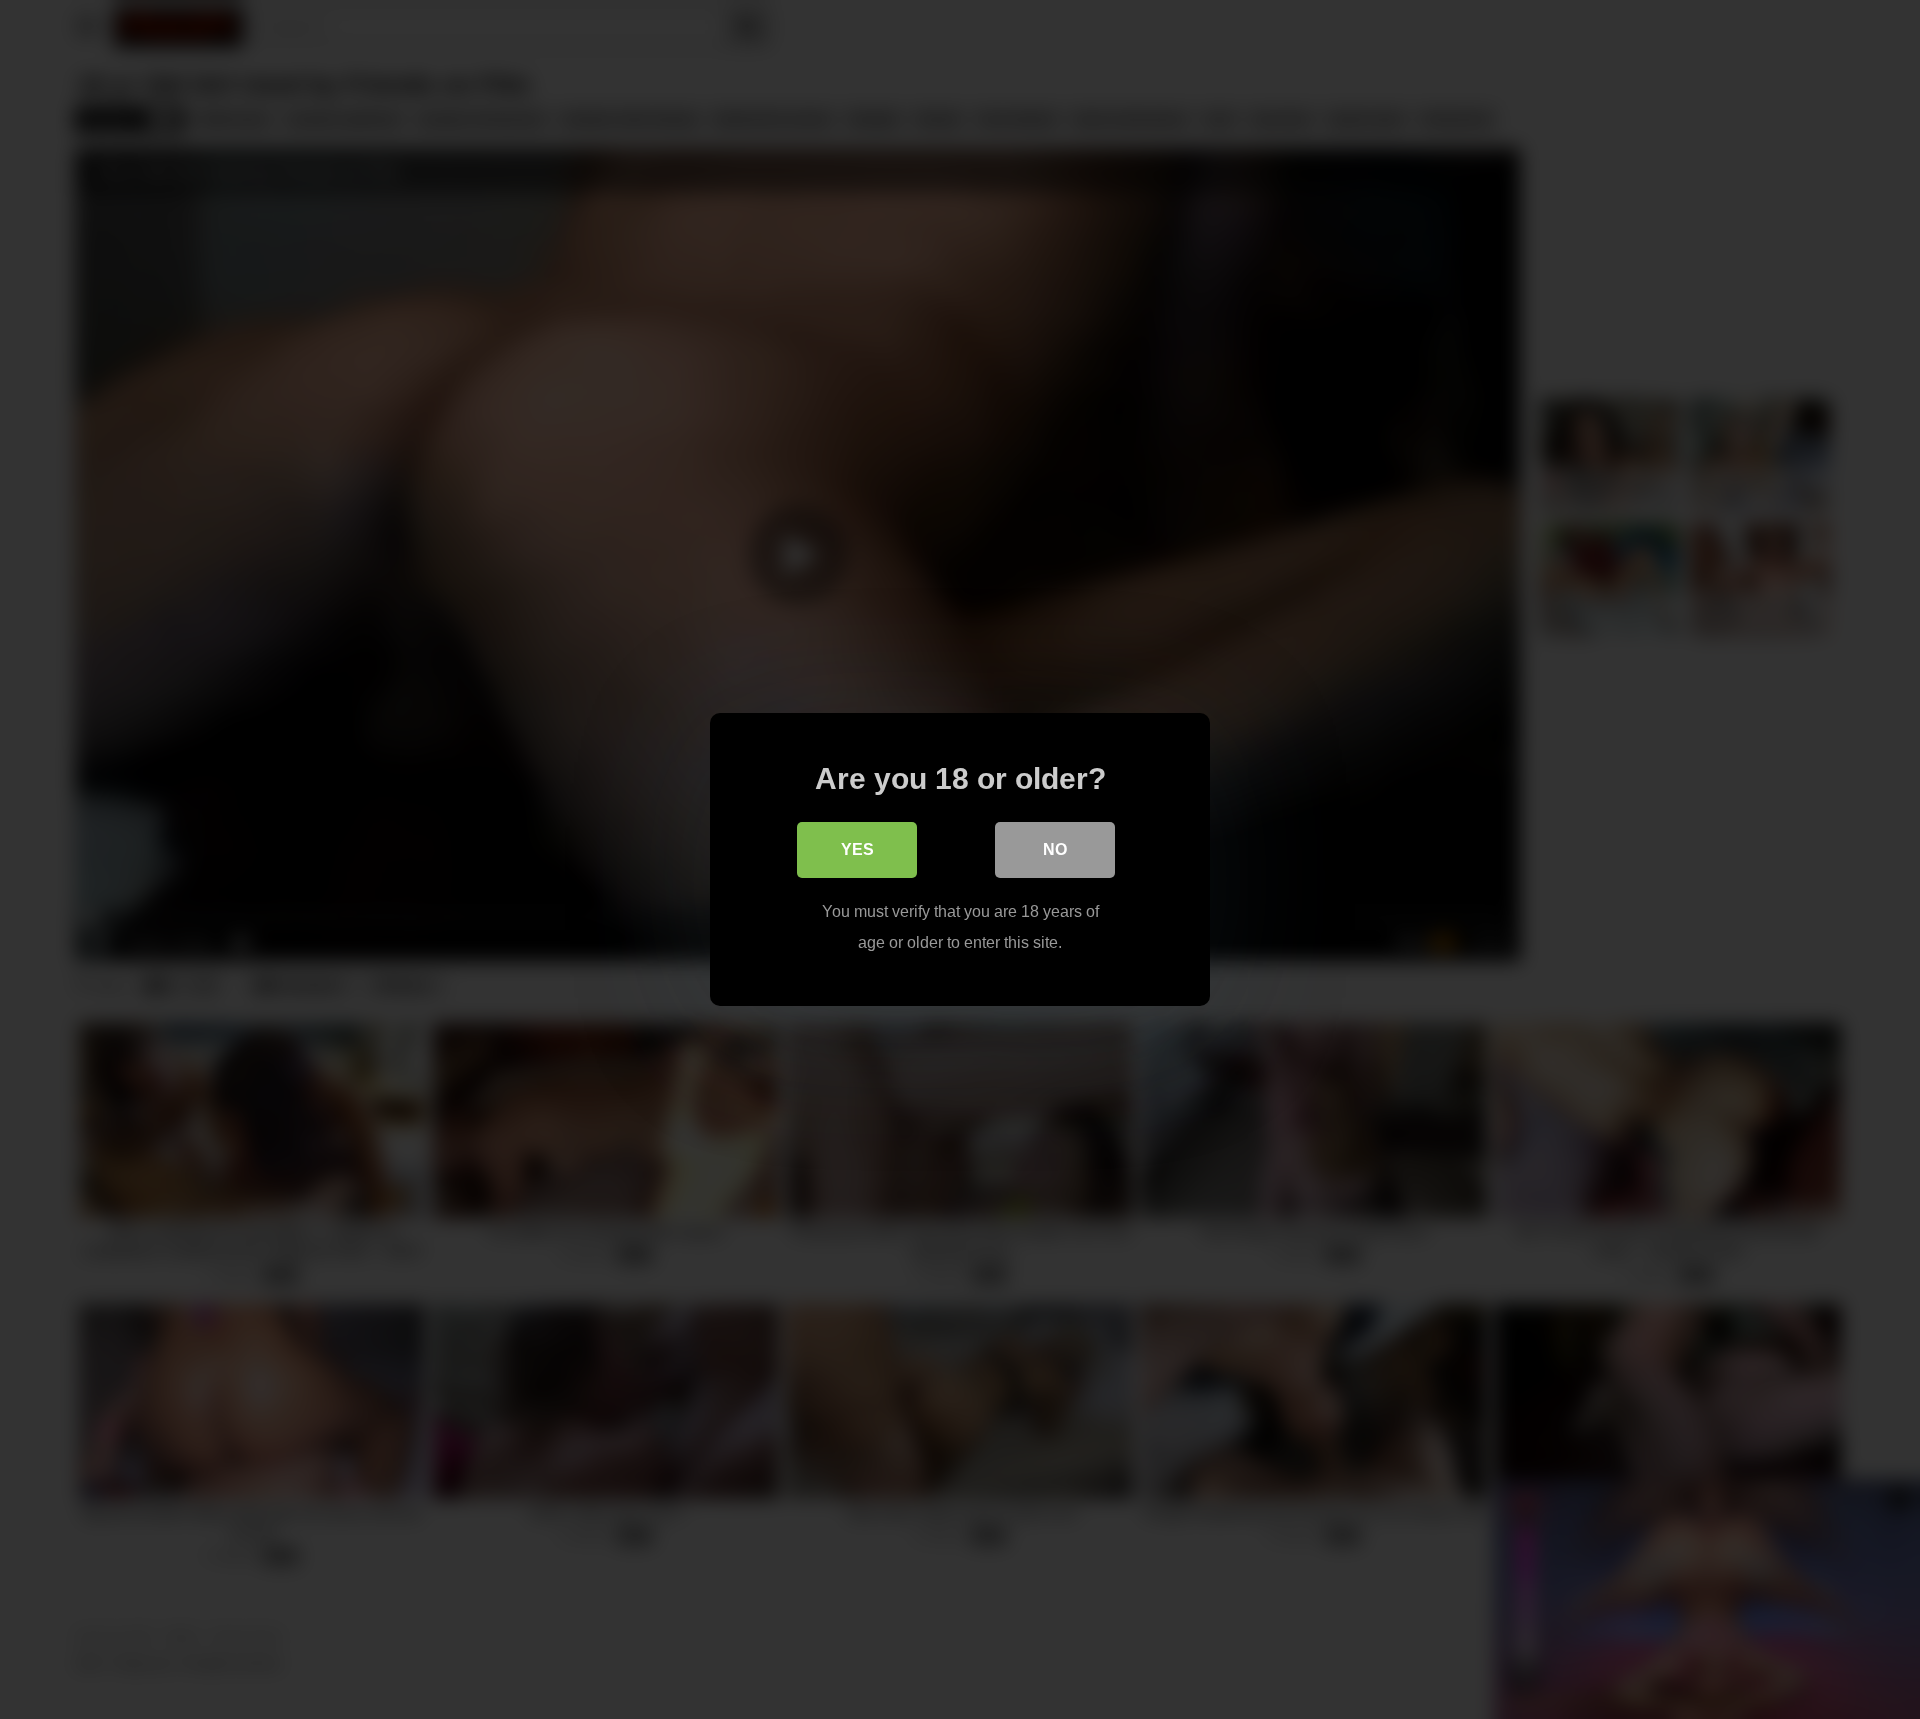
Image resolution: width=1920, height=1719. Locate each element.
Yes (857, 849)
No (1055, 849)
